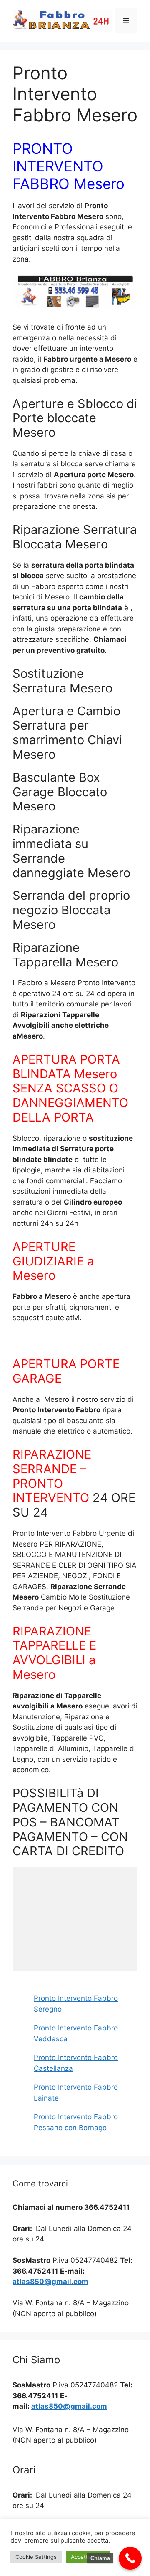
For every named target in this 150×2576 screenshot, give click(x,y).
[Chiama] (130, 2558)
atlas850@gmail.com (50, 2282)
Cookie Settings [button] (36, 2557)
